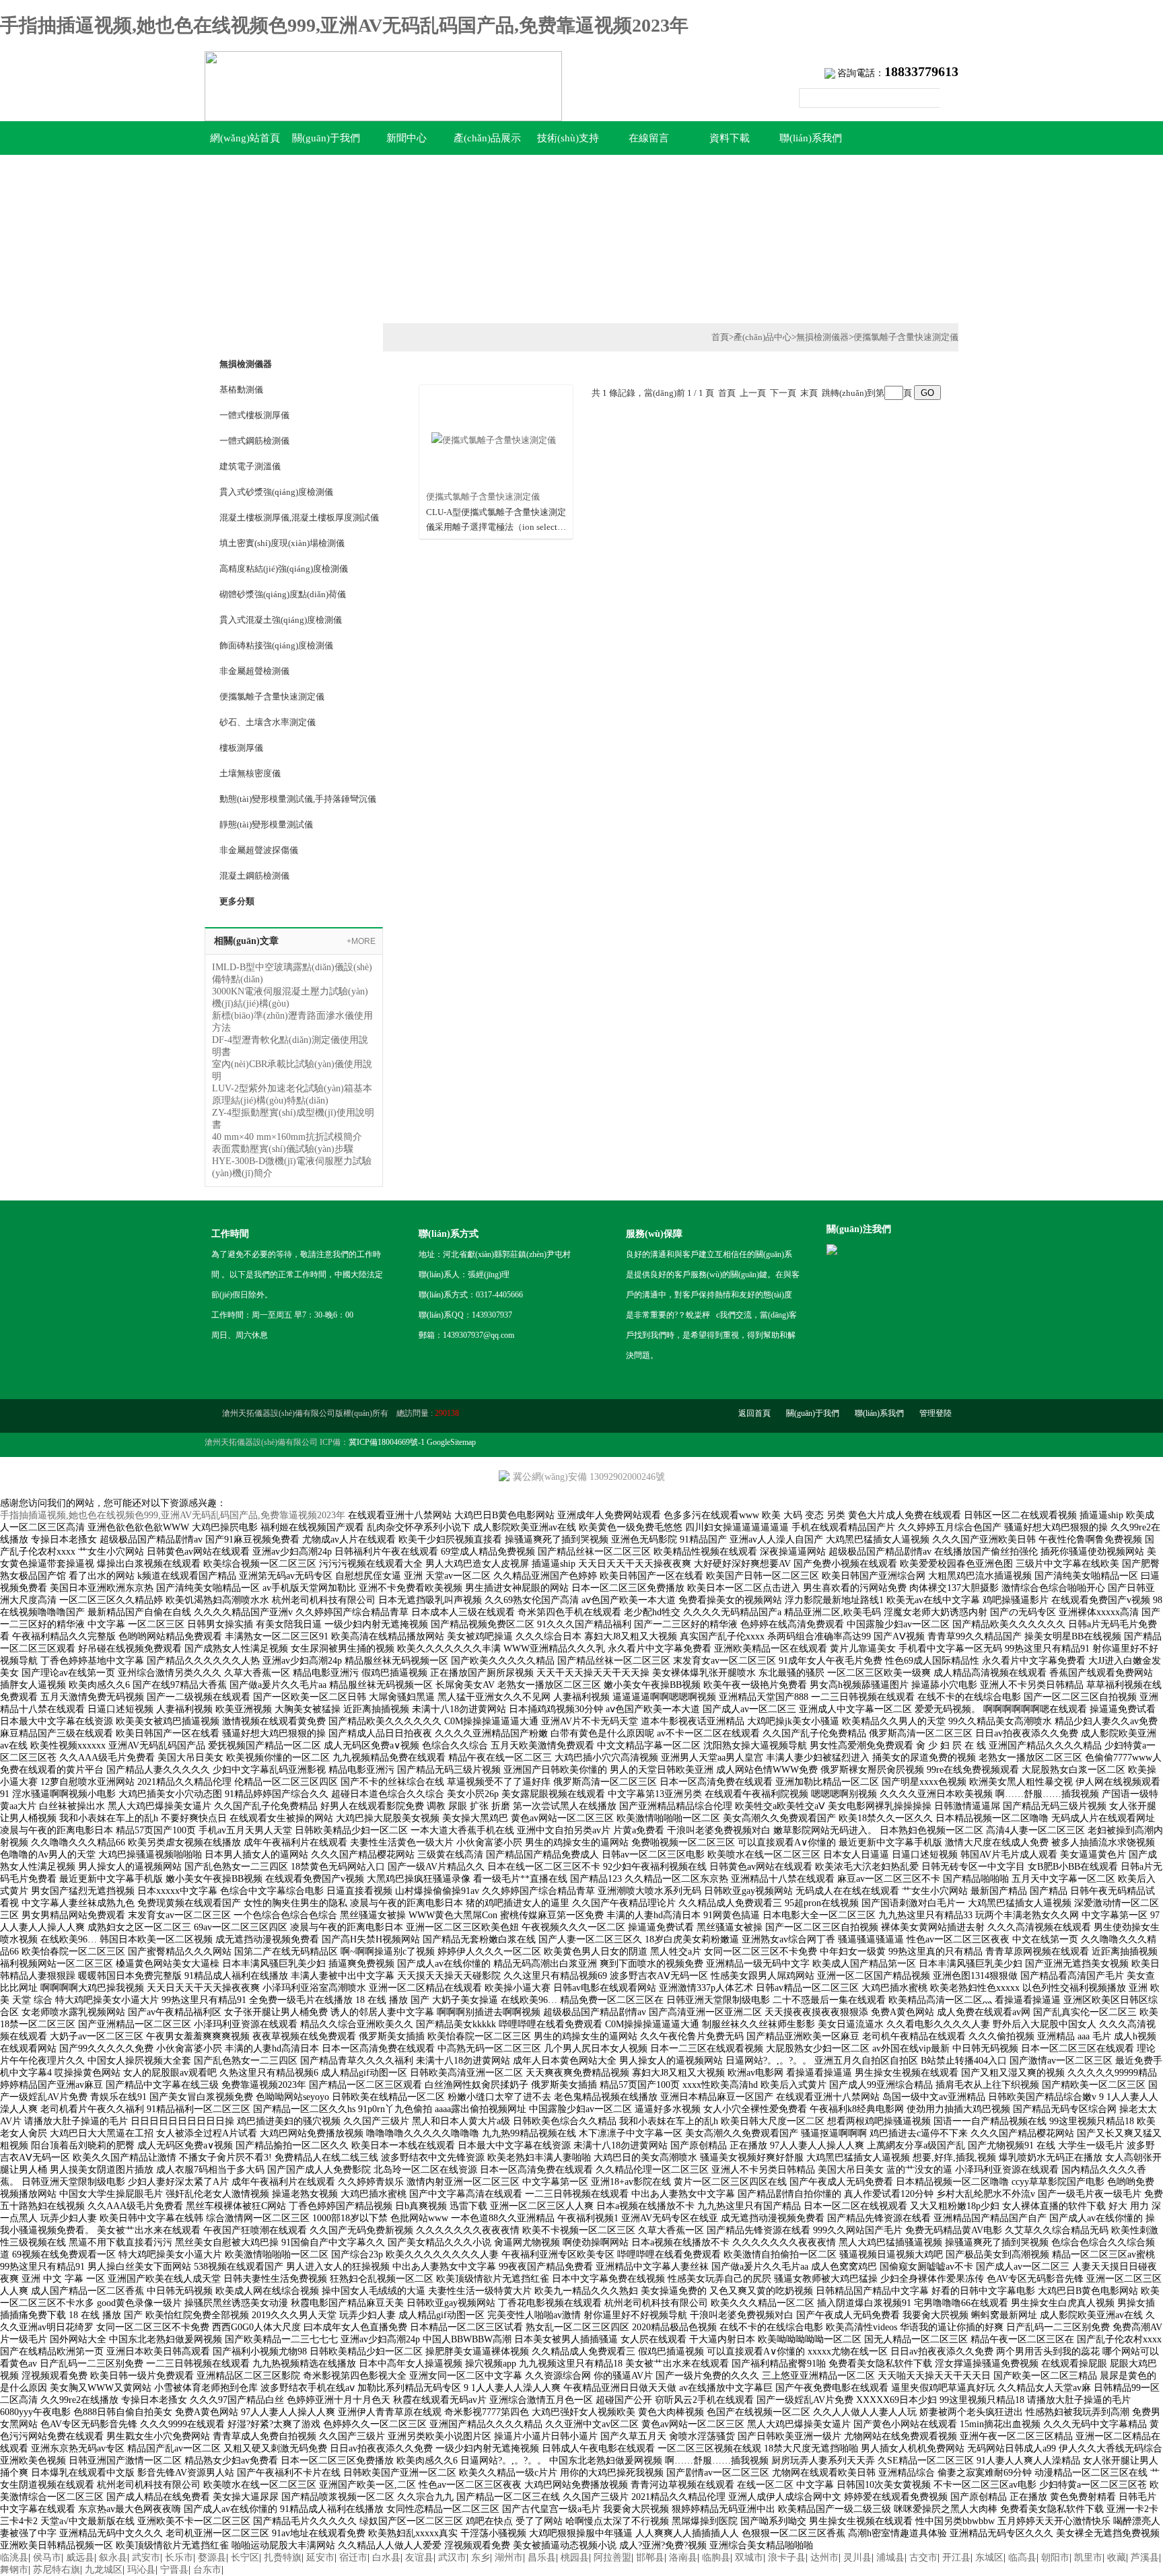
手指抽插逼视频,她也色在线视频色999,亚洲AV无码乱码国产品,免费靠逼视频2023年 (344, 25)
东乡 (481, 2557)
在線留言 (649, 138)
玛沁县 (141, 2570)
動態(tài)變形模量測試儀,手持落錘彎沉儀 (298, 799)
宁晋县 (174, 2570)
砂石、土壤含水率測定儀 (268, 722)
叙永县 (113, 2557)
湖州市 (509, 2557)
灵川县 (857, 2557)
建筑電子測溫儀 (250, 466)
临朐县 (716, 2557)
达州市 (824, 2557)
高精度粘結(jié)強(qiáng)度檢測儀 (284, 569)
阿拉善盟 (612, 2557)
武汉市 (452, 2557)
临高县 (1022, 2557)
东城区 (989, 2557)
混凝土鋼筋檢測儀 (254, 876)
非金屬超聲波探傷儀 (259, 850)
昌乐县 (542, 2557)
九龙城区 (104, 2570)
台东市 (207, 2570)
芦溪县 (1145, 2557)
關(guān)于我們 (326, 138)
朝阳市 (1055, 2557)
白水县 (386, 2557)
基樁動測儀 (241, 389)
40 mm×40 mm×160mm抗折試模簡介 (287, 1137)
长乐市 (179, 2557)
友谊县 (419, 2557)
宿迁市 (353, 2557)
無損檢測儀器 (822, 337)
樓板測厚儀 (241, 748)
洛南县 (683, 2557)
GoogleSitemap (451, 1442)
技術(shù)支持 (568, 138)
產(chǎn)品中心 (763, 337)
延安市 (320, 2557)
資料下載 (730, 138)
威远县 (80, 2557)
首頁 (720, 337)
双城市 (749, 2557)
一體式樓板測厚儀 (254, 415)
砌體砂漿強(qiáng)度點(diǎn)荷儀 (283, 594)
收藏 (1117, 2557)
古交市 (923, 2557)
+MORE (361, 941)
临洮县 (14, 2557)
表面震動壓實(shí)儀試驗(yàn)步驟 (283, 1149)
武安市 (146, 2557)
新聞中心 (407, 138)
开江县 (956, 2557)
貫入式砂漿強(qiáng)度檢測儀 (276, 492)
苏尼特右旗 (57, 2570)
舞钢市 (14, 2570)
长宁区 (245, 2557)
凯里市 (1088, 2557)
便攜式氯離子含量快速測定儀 (483, 497)
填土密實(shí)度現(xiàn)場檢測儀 (282, 543)
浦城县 (890, 2557)
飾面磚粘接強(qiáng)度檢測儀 (276, 645)
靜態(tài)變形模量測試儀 (266, 824)
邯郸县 (650, 2557)
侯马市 (47, 2557)
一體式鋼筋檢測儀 (254, 441)
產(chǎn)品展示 (487, 138)
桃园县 (575, 2557)
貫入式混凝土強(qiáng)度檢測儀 (281, 620)
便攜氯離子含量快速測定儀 (272, 697)
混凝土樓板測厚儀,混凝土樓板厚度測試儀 (299, 517)
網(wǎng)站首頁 (245, 138)
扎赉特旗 (283, 2557)
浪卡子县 (787, 2557)
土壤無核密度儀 (250, 773)
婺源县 (212, 2557)
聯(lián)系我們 (811, 138)
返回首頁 (754, 1413)
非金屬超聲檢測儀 (254, 671)
